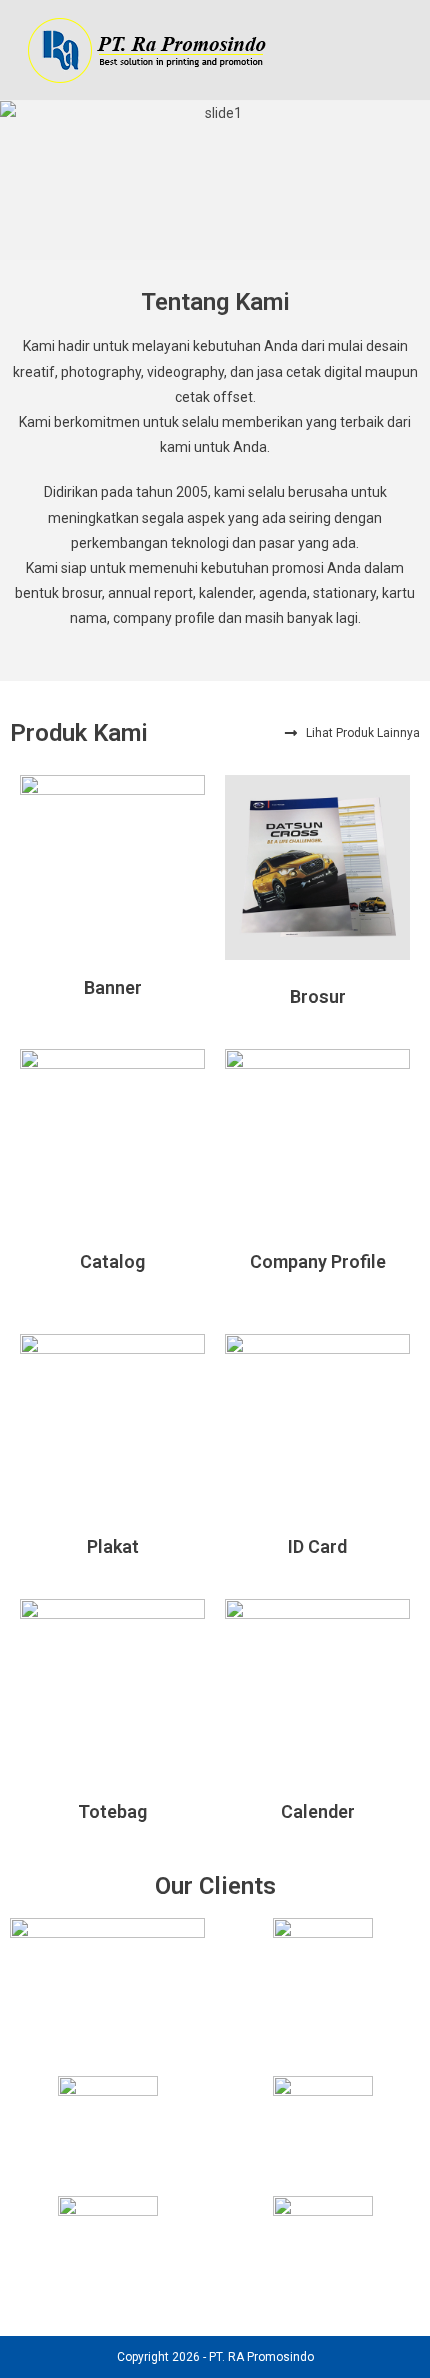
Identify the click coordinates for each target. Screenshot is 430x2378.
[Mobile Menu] (402, 49)
